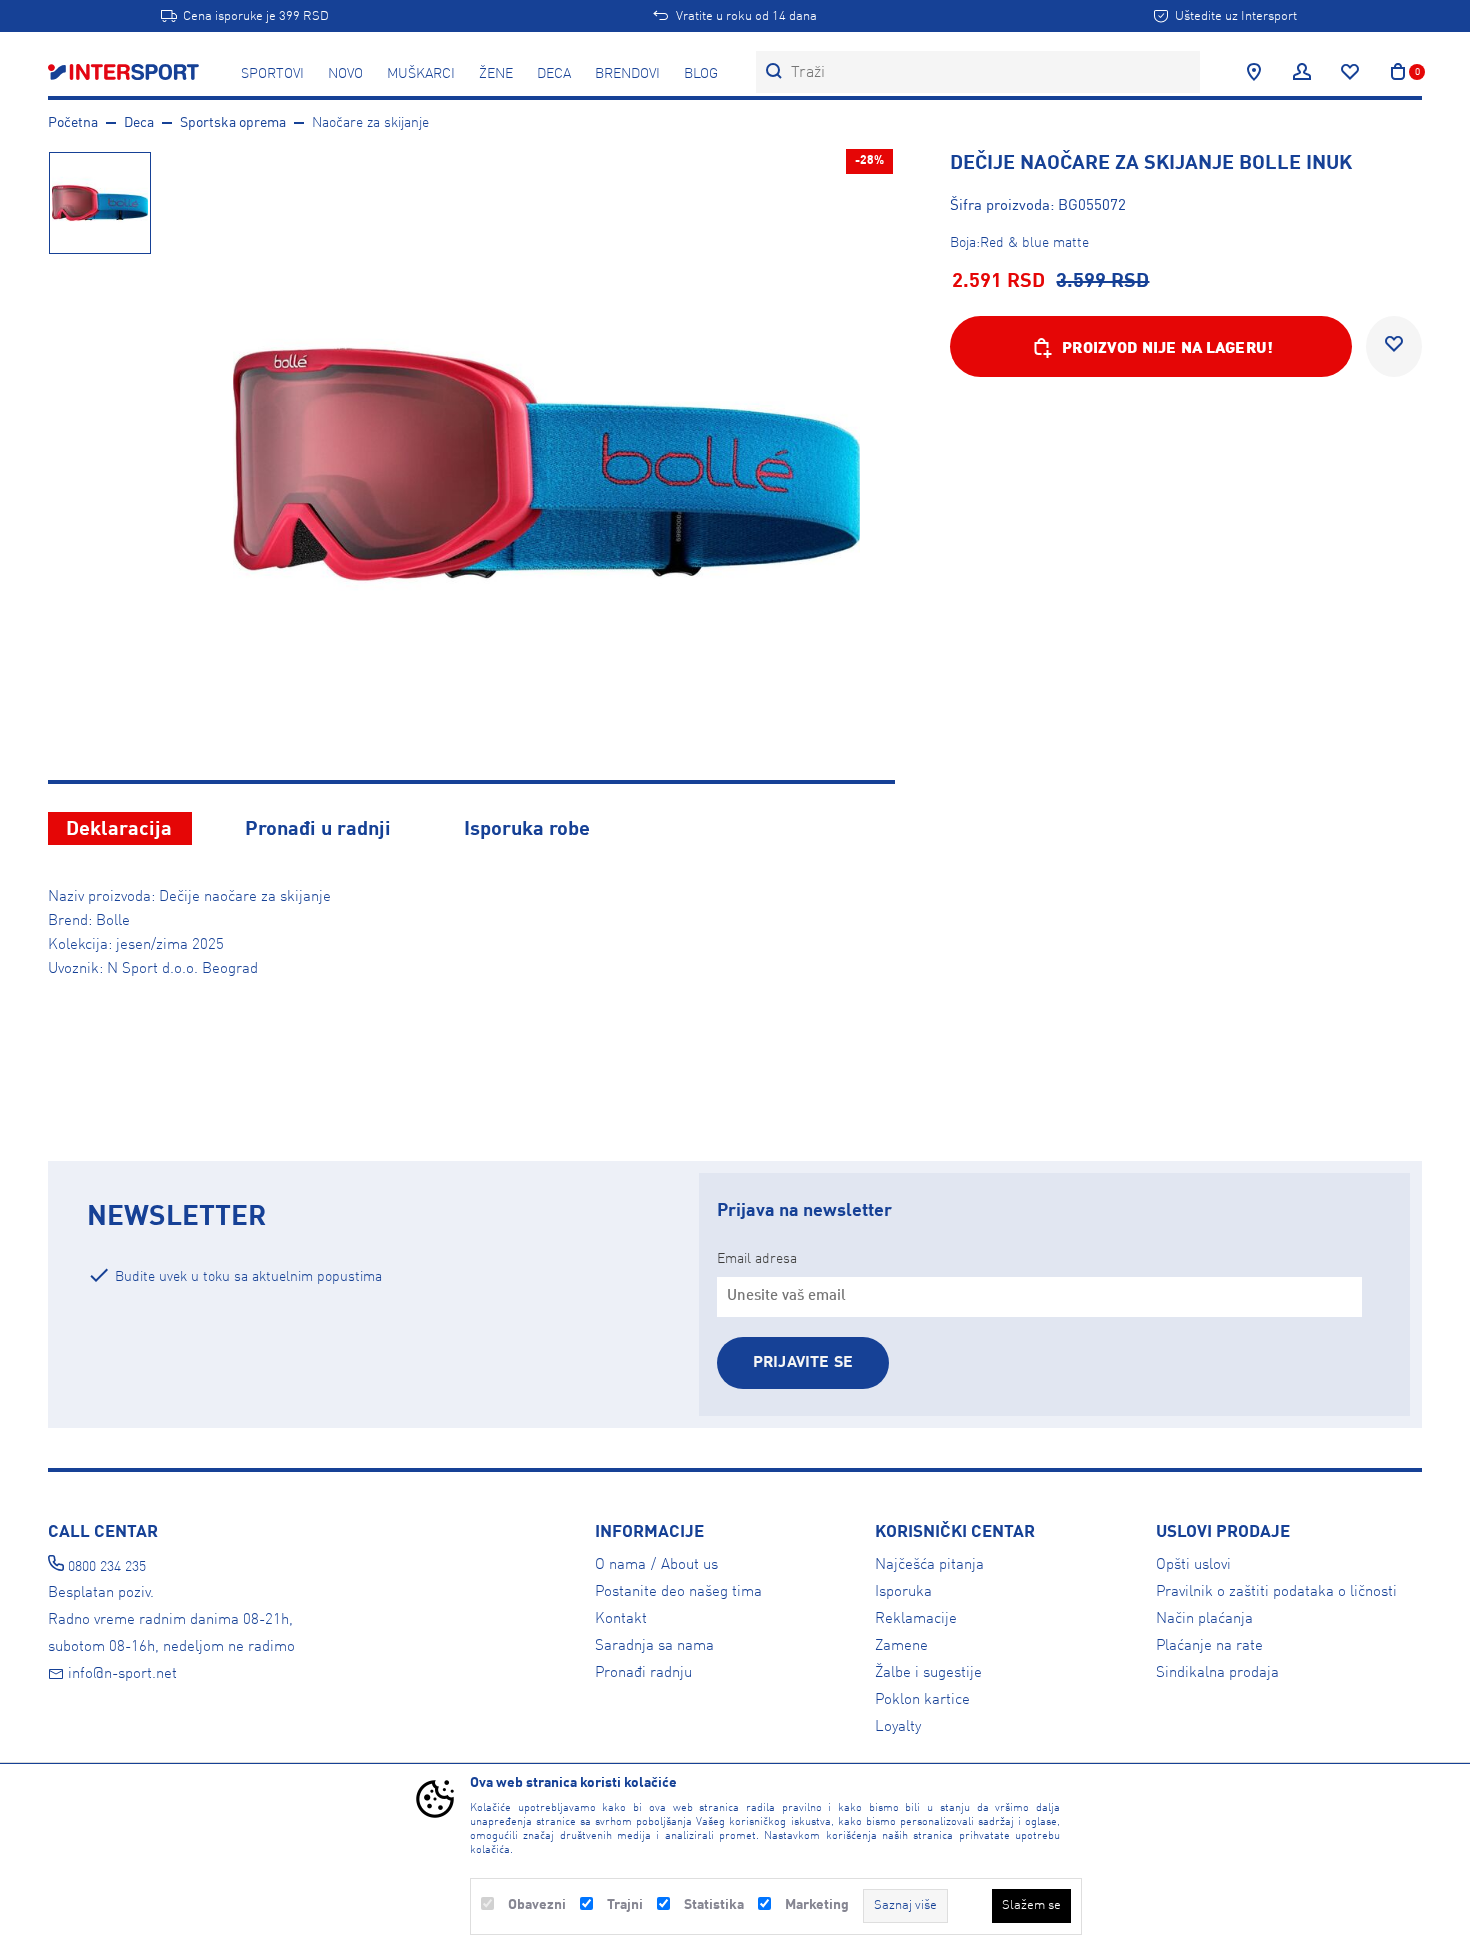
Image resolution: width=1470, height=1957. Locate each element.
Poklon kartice (922, 1700)
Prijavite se (803, 1363)
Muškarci (421, 74)
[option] (99, 202)
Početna (73, 123)
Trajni (625, 1905)
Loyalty (898, 1727)
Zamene (901, 1646)
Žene (496, 74)
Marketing (817, 1905)
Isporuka (903, 1592)
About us (689, 1565)
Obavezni (537, 1905)
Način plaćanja (1204, 1619)
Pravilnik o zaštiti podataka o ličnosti (1276, 1592)
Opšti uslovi (1193, 1565)
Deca (554, 74)
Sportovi (272, 74)
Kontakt (621, 1619)
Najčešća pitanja (929, 1565)
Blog (701, 74)
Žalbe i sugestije (928, 1673)
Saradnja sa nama (654, 1646)
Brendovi (627, 74)
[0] (1398, 72)
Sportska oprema (233, 123)
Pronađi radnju (643, 1673)
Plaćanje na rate (1209, 1646)
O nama (620, 1565)
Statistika (714, 1905)
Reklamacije (916, 1619)
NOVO (345, 74)
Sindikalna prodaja (1217, 1673)
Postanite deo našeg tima (678, 1592)
